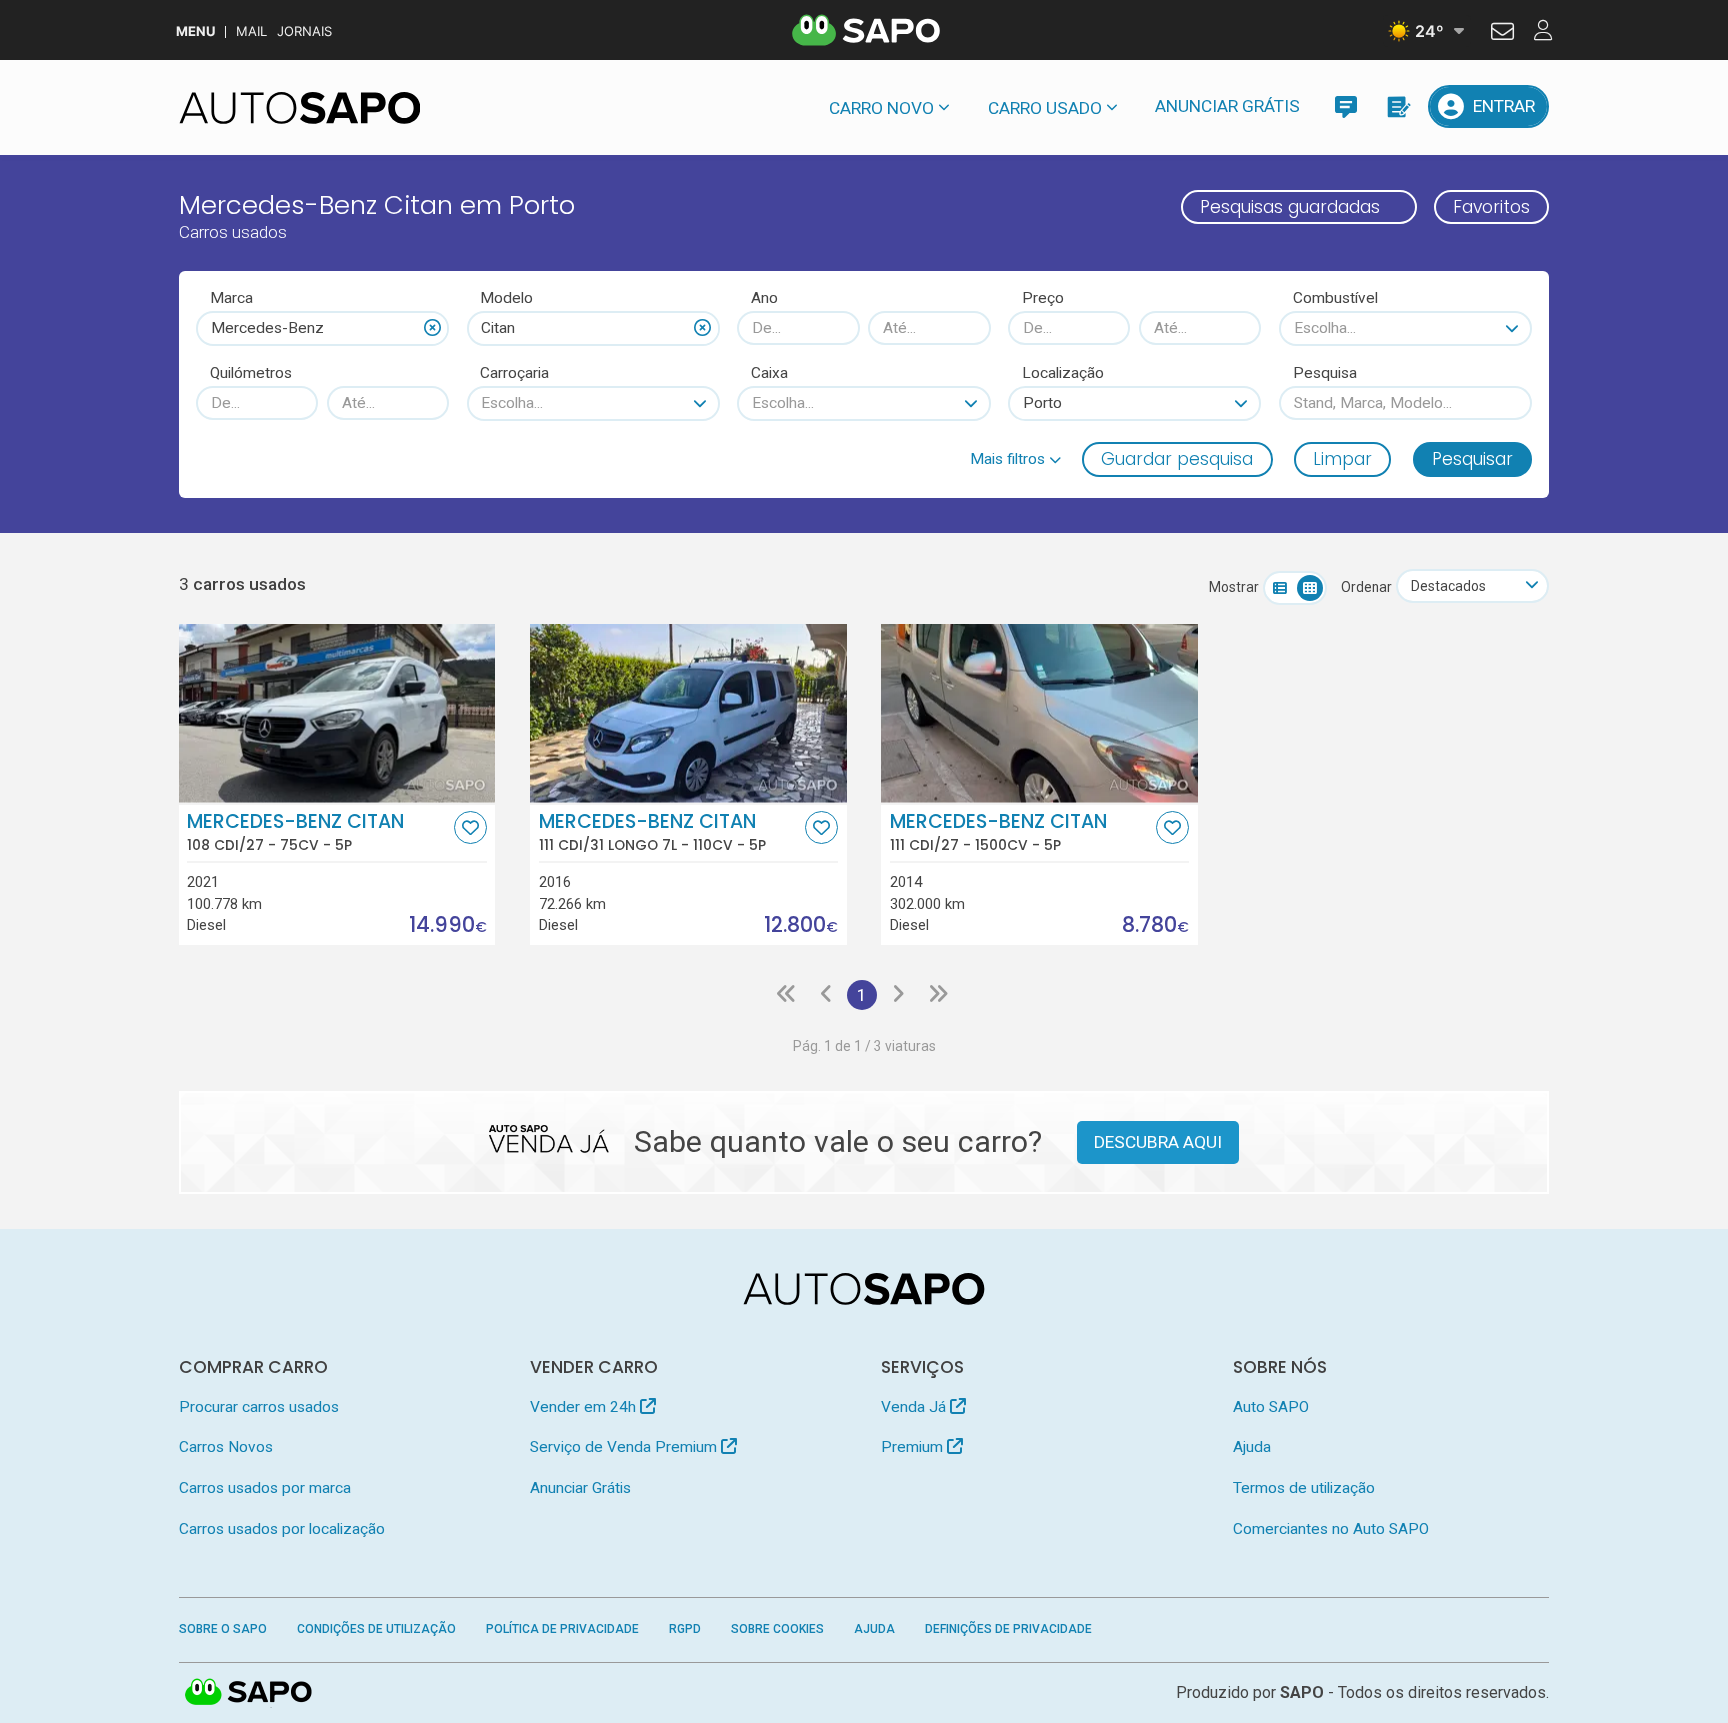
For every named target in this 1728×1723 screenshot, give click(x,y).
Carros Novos (226, 1447)
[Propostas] (1397, 106)
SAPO (249, 1693)
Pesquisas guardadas (1290, 207)
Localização (1063, 373)
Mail (251, 31)
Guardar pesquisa (1177, 459)
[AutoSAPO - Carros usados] (300, 108)
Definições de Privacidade (1008, 1629)
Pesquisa (1325, 373)
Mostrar (1234, 587)
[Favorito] (470, 827)
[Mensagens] (1345, 106)
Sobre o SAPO (223, 1629)
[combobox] (322, 328)
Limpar (1342, 459)
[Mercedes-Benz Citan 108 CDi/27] (337, 713)
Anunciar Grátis (1227, 106)
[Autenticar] (1502, 34)
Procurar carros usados (259, 1407)
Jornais (304, 31)
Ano (764, 298)
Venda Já (915, 1407)
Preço (1043, 298)
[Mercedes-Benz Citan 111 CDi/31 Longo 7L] (688, 713)
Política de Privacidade (562, 1629)
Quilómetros (251, 373)
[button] (1015, 459)
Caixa (769, 373)
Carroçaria (514, 373)
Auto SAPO (1271, 1407)
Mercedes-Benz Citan (295, 832)
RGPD (685, 1629)
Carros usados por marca (265, 1488)
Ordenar (1366, 587)
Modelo (506, 298)
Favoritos (1491, 207)
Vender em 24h (585, 1407)
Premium (914, 1447)
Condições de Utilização (376, 1629)
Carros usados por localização (282, 1529)
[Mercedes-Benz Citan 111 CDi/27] (1039, 713)
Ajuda (1252, 1447)
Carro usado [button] (1045, 108)
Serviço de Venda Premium (625, 1447)
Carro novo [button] (881, 108)
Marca (231, 298)
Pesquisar (1472, 459)
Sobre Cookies (777, 1629)
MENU (195, 31)
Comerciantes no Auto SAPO (1331, 1529)
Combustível (1335, 298)
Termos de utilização (1304, 1488)
